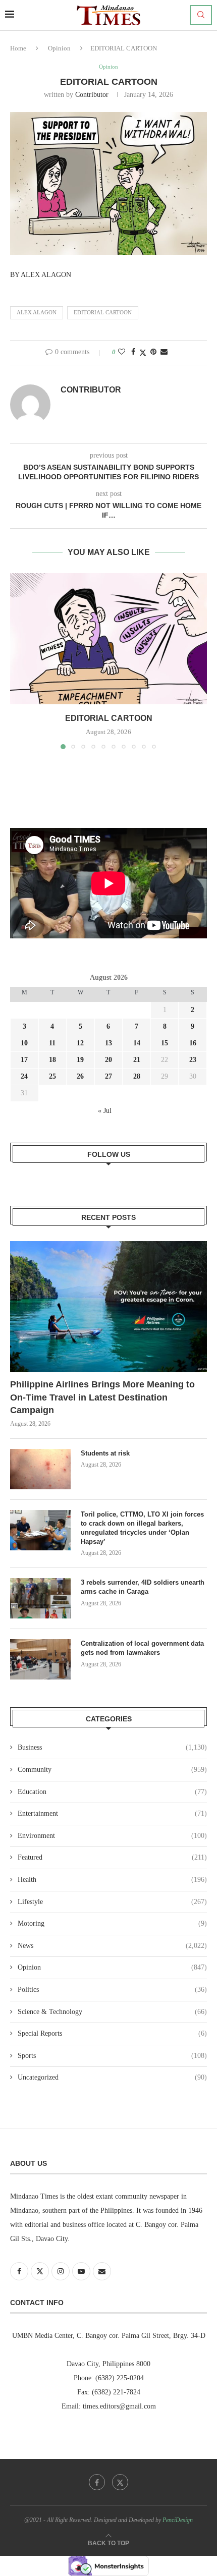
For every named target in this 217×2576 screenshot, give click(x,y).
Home (18, 48)
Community (112, 1770)
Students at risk (105, 1453)
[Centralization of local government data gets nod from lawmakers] (40, 1659)
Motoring (112, 1923)
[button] (19, 660)
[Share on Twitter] (143, 353)
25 (52, 1076)
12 (80, 1043)
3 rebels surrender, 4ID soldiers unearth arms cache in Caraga (143, 1587)
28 (137, 1076)
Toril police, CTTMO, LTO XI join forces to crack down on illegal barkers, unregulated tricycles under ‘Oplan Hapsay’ (142, 1528)
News (112, 1946)
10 (24, 1043)
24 (24, 1076)
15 (165, 1043)
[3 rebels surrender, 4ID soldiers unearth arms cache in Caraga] (40, 1598)
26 (80, 1076)
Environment (112, 1836)
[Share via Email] (164, 352)
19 (80, 1060)
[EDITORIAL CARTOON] (108, 639)
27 (108, 1076)
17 (24, 1060)
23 (193, 1060)
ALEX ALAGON (37, 312)
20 (108, 1060)
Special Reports (112, 2033)
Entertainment (112, 1813)
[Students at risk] (40, 1469)
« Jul (105, 1111)
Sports (112, 2056)
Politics (112, 1990)
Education (112, 1792)
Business (112, 1747)
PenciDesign (178, 2520)
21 (137, 1060)
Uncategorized (112, 2077)
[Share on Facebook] (133, 352)
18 (52, 1060)
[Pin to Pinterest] (153, 352)
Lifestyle (112, 1902)
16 (193, 1043)
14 (137, 1043)
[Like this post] (122, 352)
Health (112, 1880)
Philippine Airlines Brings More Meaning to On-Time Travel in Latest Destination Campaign (102, 1397)
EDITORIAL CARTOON (103, 312)
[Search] (201, 15)
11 (52, 1043)
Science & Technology (112, 2012)
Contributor (92, 95)
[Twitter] (120, 2482)
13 (108, 1043)
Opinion (59, 48)
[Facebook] (97, 2482)
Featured (112, 1857)
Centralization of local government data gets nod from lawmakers (142, 1648)
